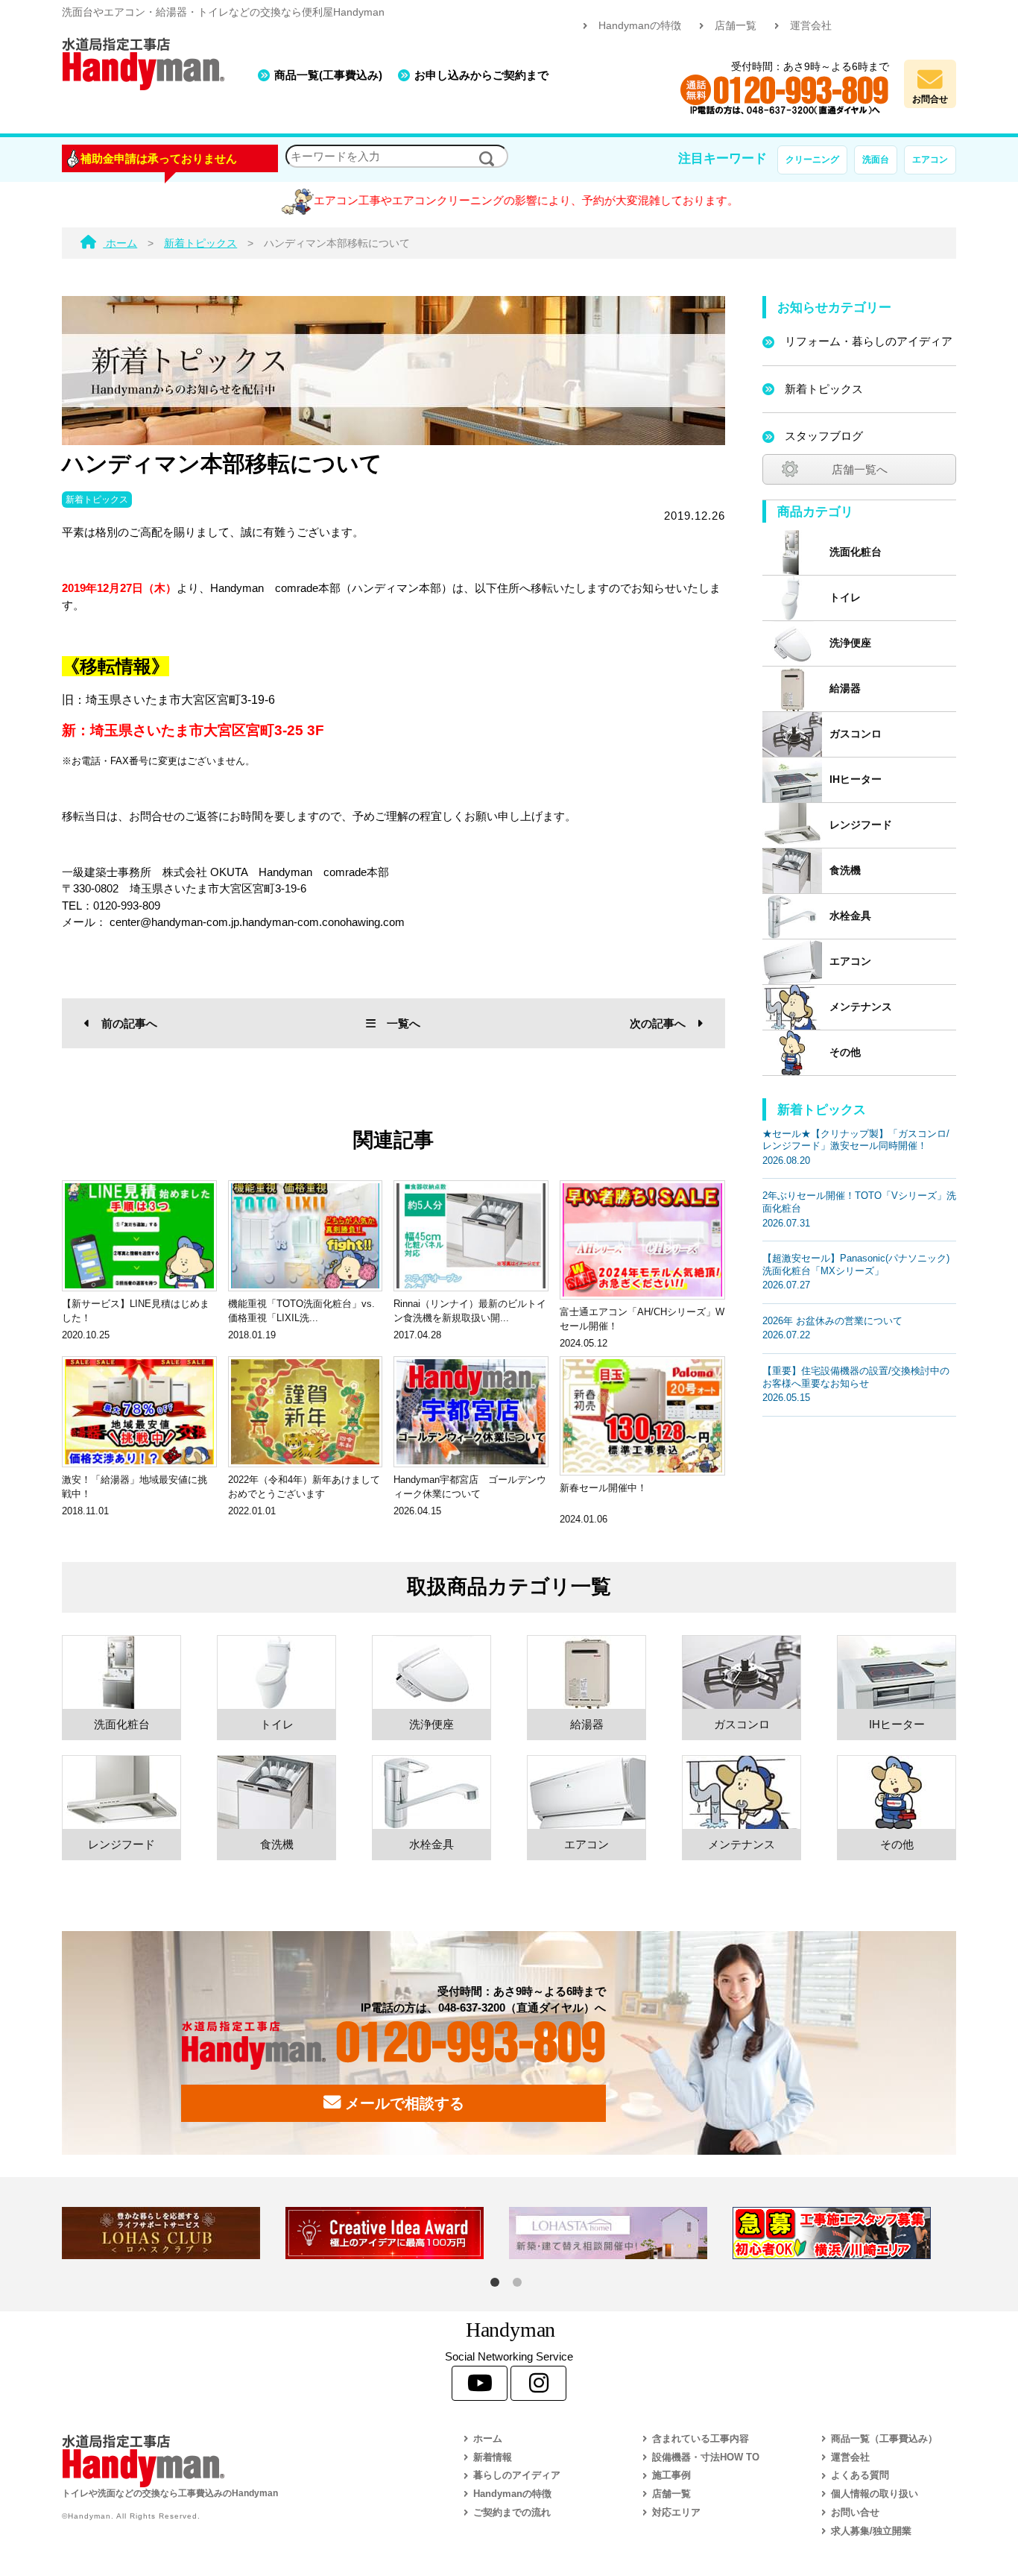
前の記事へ (129, 1023)
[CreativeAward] (397, 2233)
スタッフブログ (824, 436)
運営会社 (811, 26)
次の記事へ (658, 1023)
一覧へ (404, 1023)
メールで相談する (402, 2103)
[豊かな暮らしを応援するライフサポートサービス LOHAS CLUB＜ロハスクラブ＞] (174, 2233)
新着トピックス (97, 500)
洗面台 (876, 160)
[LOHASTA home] (621, 2233)
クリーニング (812, 160)
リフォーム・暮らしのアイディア (869, 341)
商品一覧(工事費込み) (328, 75)
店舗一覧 (736, 26)
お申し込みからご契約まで (481, 75)
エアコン (930, 160)
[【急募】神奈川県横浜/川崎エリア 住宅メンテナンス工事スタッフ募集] (844, 2233)
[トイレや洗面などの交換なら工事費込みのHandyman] (230, 2461)
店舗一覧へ (860, 469)
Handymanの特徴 (640, 26)
